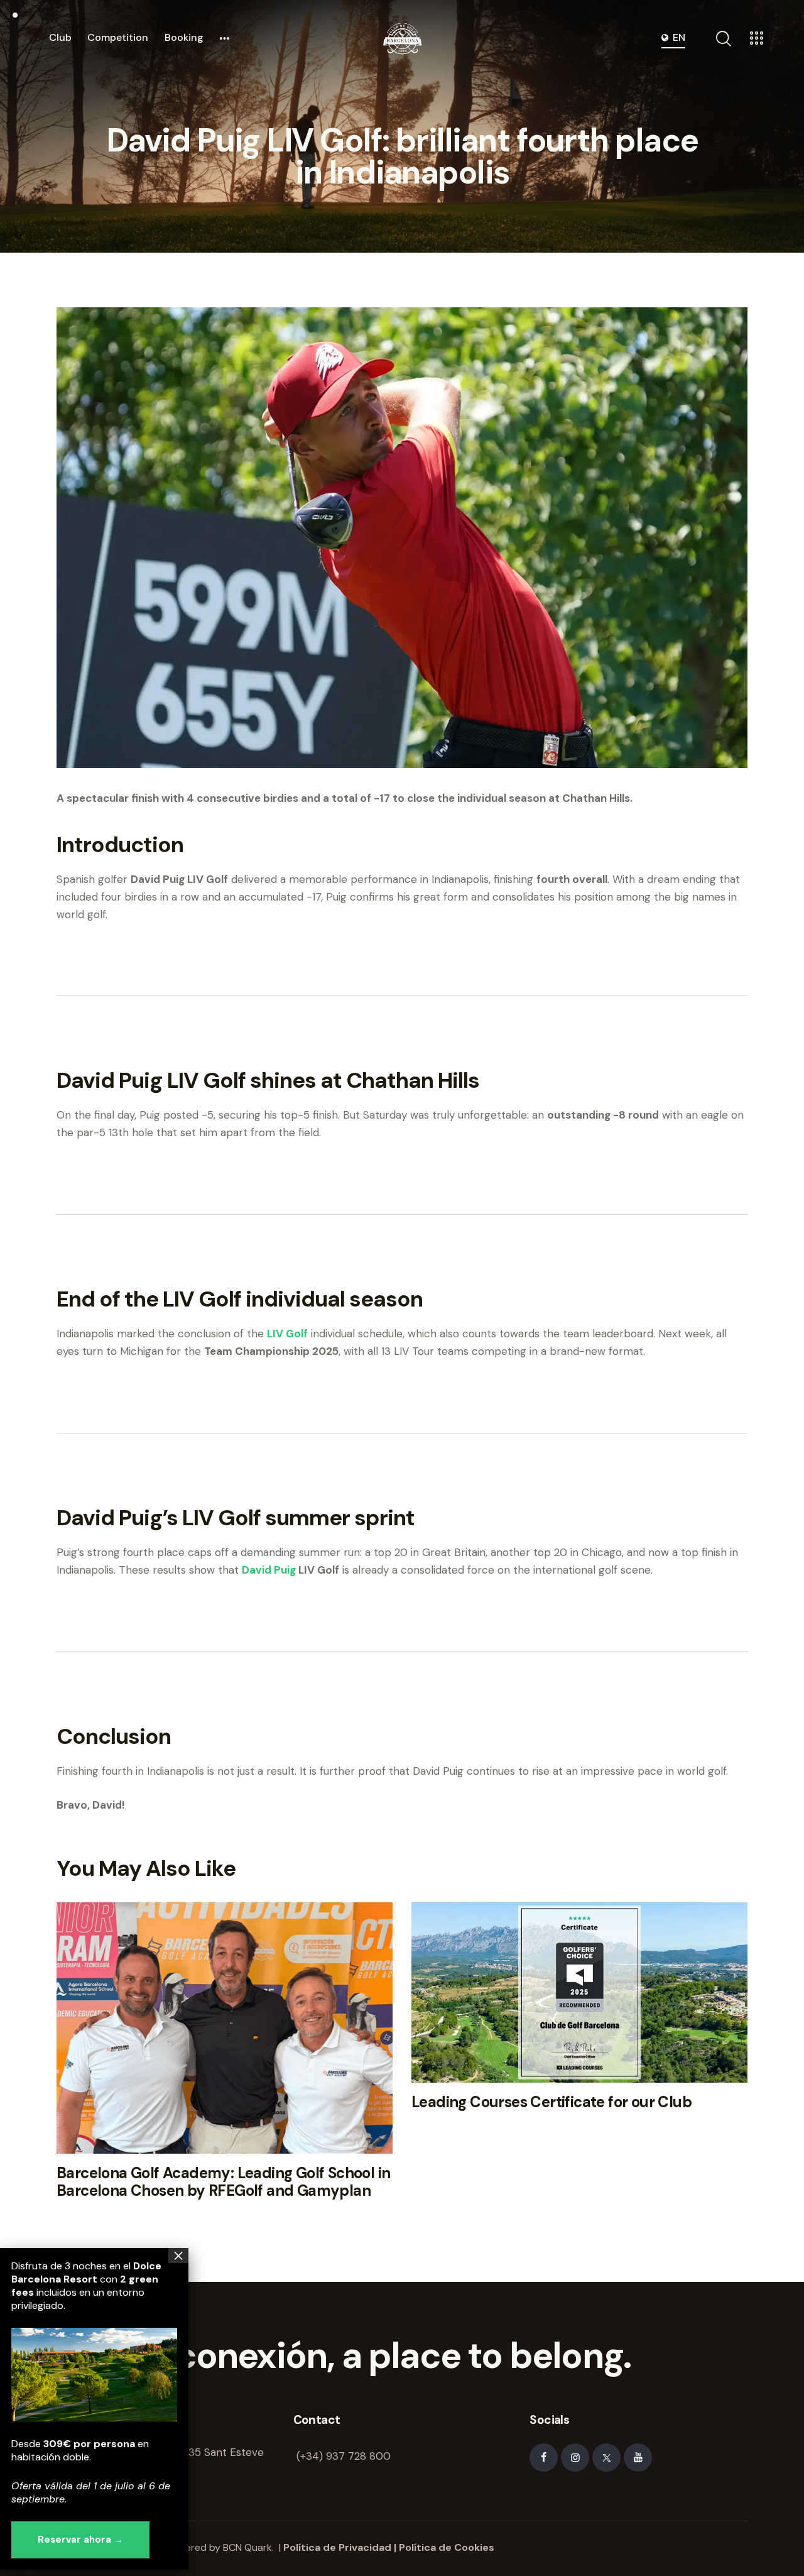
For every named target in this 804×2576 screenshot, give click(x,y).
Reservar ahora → (80, 2540)
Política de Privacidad (337, 2547)
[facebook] (544, 2458)
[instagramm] (575, 2458)
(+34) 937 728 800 (344, 2456)
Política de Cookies (447, 2547)
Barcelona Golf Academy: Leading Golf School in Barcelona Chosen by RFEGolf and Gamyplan (223, 2183)
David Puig (269, 1570)
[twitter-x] (606, 2458)
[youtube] (638, 2458)
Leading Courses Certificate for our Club (551, 2102)
